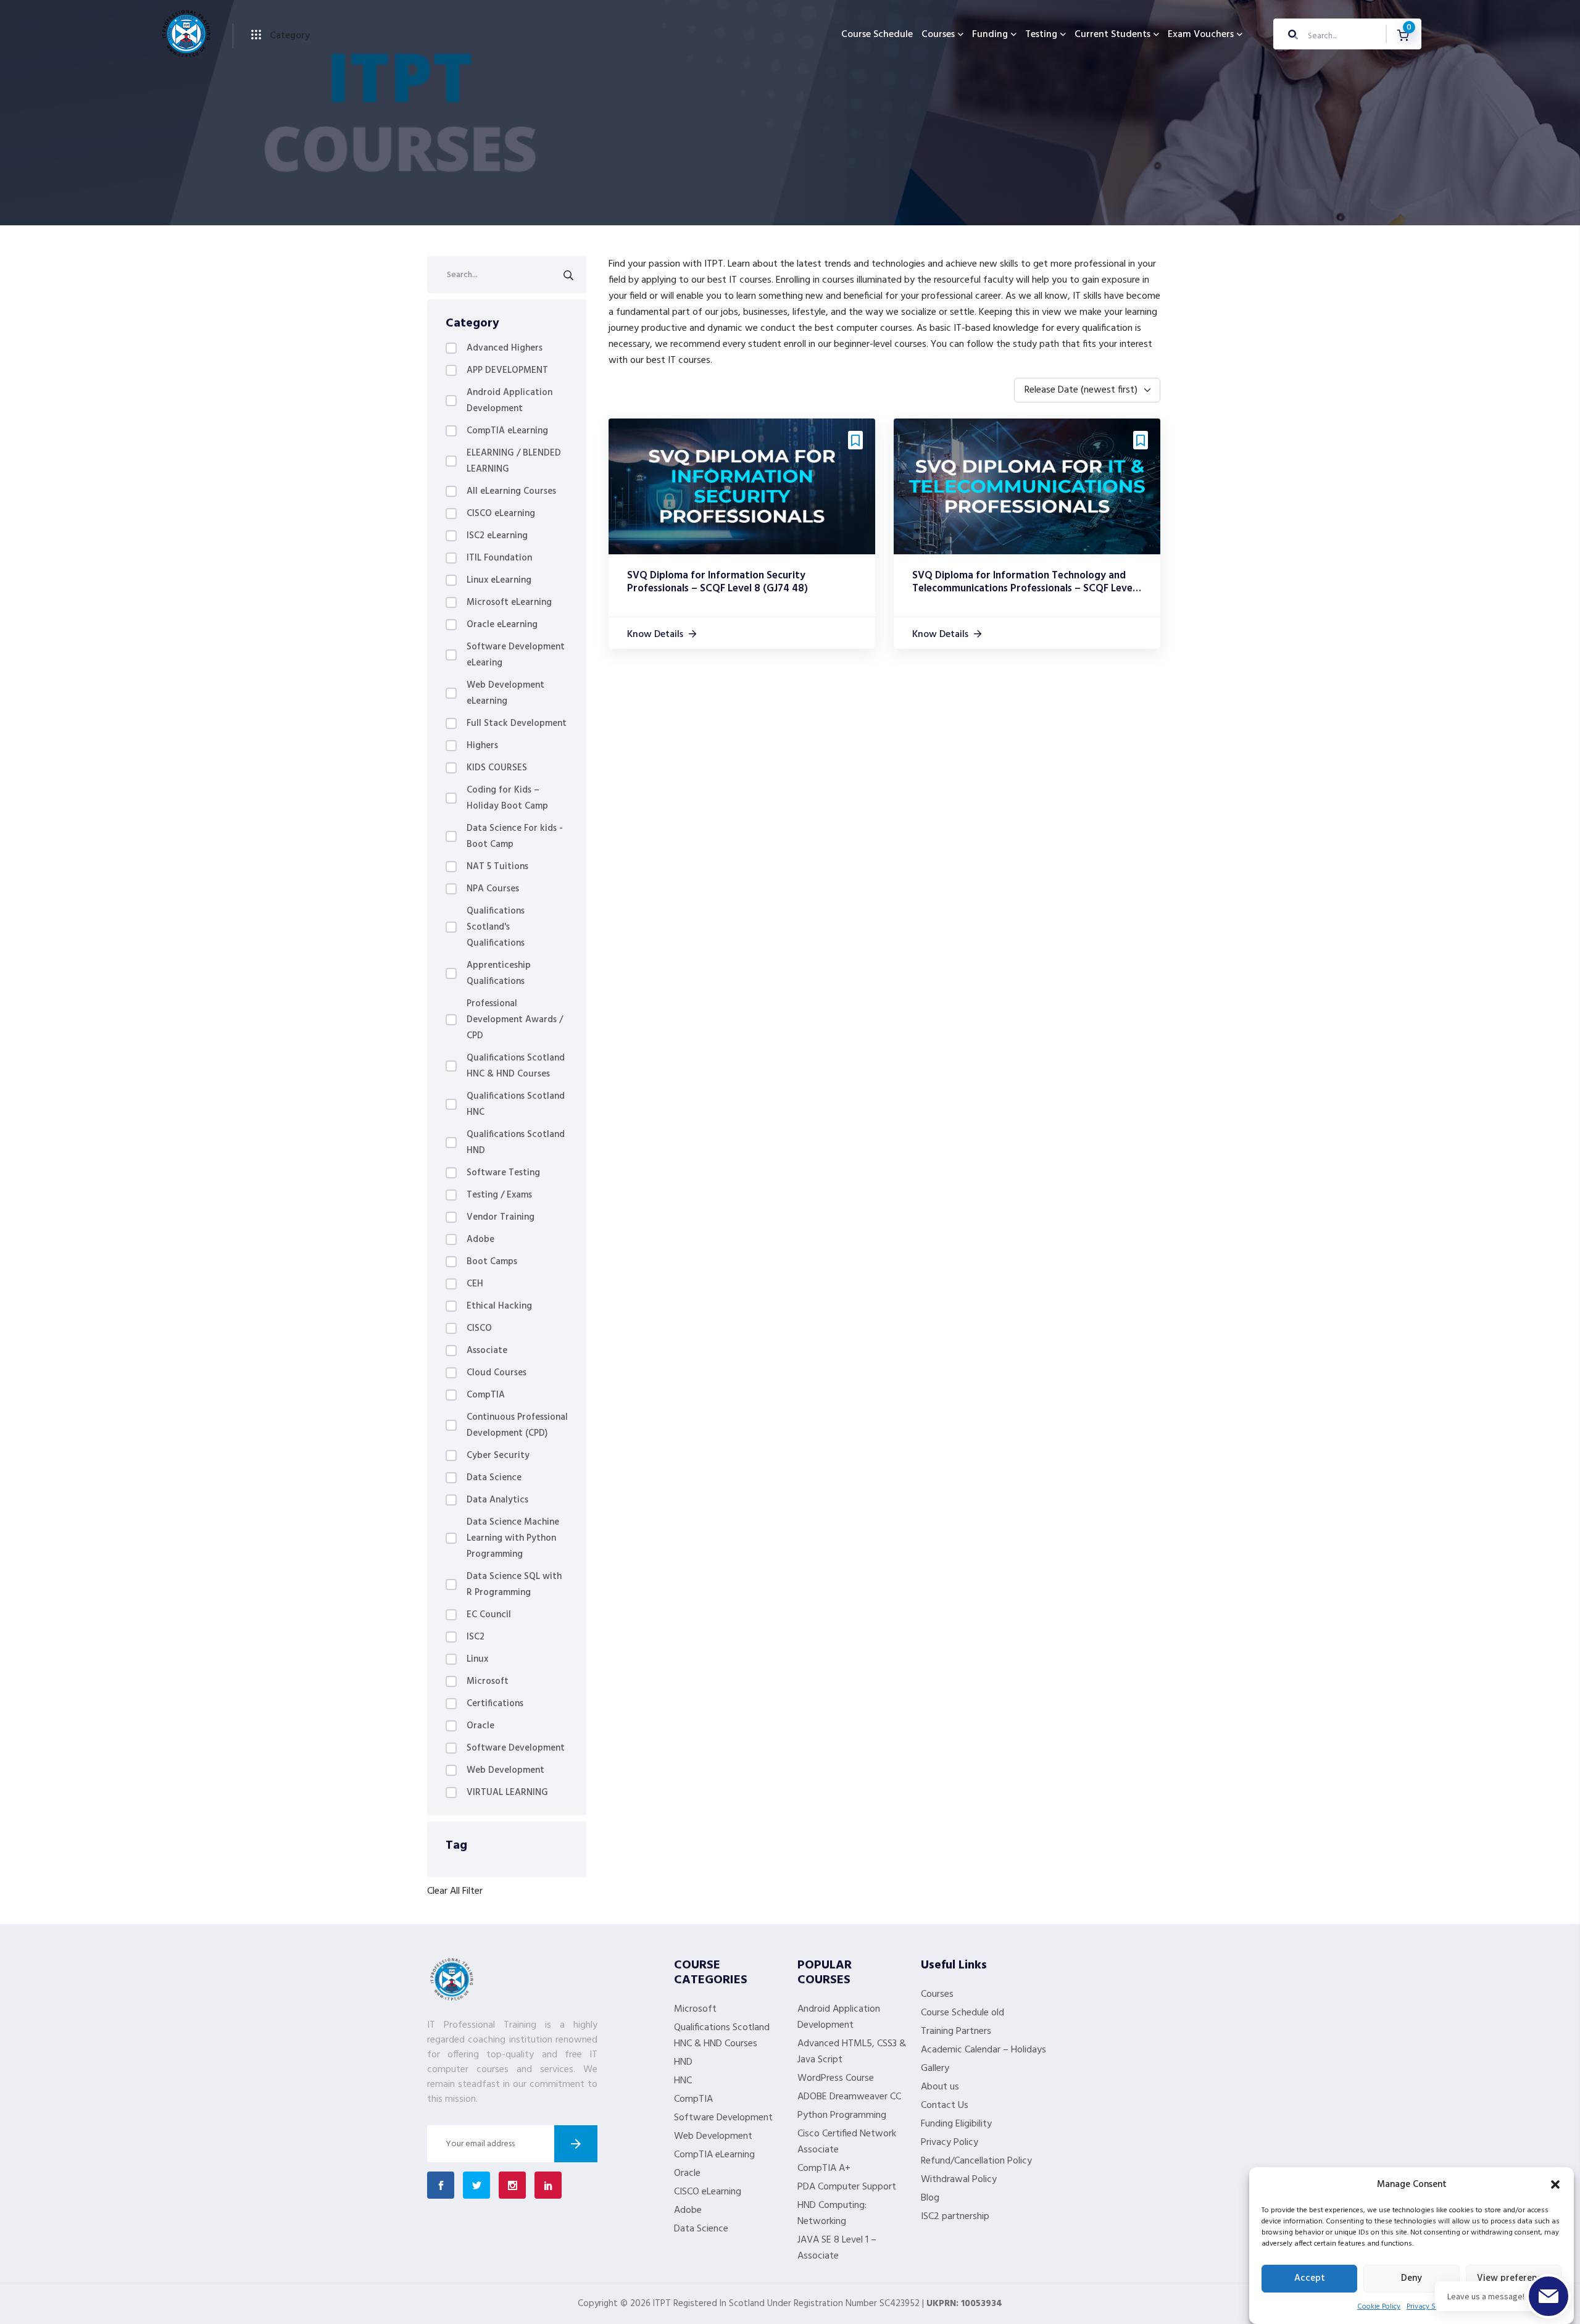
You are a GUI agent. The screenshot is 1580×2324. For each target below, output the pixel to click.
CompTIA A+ (824, 2168)
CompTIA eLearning (507, 431)
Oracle (480, 1726)
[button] (1555, 2184)
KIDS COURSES (497, 768)
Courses (938, 35)
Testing (1041, 35)
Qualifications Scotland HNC (516, 1104)
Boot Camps (492, 1262)
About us (940, 2087)
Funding (990, 35)
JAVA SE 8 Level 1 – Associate (837, 2248)
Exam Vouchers (1201, 35)
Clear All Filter (455, 1891)
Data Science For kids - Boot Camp (515, 836)
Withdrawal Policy (959, 2180)
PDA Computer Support (847, 2187)
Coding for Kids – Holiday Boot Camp (507, 798)
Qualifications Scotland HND (516, 1143)
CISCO (479, 1328)
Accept (1310, 2279)
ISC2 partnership (955, 2217)
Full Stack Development (517, 723)
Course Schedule (877, 35)
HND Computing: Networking (832, 2214)
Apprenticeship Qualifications (499, 973)
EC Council (489, 1615)
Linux (477, 1659)
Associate (487, 1351)
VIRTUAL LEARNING (507, 1793)
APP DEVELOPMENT (507, 370)
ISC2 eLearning (497, 536)
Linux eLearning (499, 580)
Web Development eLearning (505, 693)
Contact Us (945, 2105)
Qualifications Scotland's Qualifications (496, 927)
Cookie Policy (1379, 2307)
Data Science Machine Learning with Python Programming (513, 1538)
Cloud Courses (497, 1373)
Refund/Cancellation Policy (976, 2161)
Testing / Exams (499, 1195)
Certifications (495, 1704)
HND (683, 2062)
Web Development (505, 1770)
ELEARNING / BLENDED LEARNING (514, 461)
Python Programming (842, 2115)
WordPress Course (836, 2078)
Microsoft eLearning (509, 602)
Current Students (1112, 35)
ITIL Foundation (499, 558)
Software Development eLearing (516, 655)
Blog (930, 2198)
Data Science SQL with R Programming (514, 1585)
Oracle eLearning (502, 625)
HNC (683, 2081)
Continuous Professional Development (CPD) (517, 1425)
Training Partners (956, 2031)
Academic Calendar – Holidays (983, 2050)
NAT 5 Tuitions (497, 867)
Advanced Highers (505, 348)
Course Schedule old (963, 2013)
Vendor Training (501, 1217)
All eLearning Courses (511, 491)
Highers (482, 746)
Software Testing (503, 1173)
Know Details (655, 635)
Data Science (494, 1478)
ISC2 (476, 1637)
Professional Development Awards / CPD (515, 1020)
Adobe (480, 1239)
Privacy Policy (950, 2143)
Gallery (935, 2068)
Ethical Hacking (499, 1306)
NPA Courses (493, 889)
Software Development (516, 1748)
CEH (475, 1284)
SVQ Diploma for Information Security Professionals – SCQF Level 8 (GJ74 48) (717, 582)
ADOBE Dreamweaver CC (849, 2097)
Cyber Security (498, 1456)
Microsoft (488, 1681)
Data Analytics (497, 1500)
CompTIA (486, 1395)
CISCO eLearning (501, 514)
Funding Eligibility (956, 2124)
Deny (1412, 2279)
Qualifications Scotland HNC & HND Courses (516, 1066)
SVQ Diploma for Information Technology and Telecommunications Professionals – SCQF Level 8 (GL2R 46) (1024, 588)
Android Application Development (509, 401)
